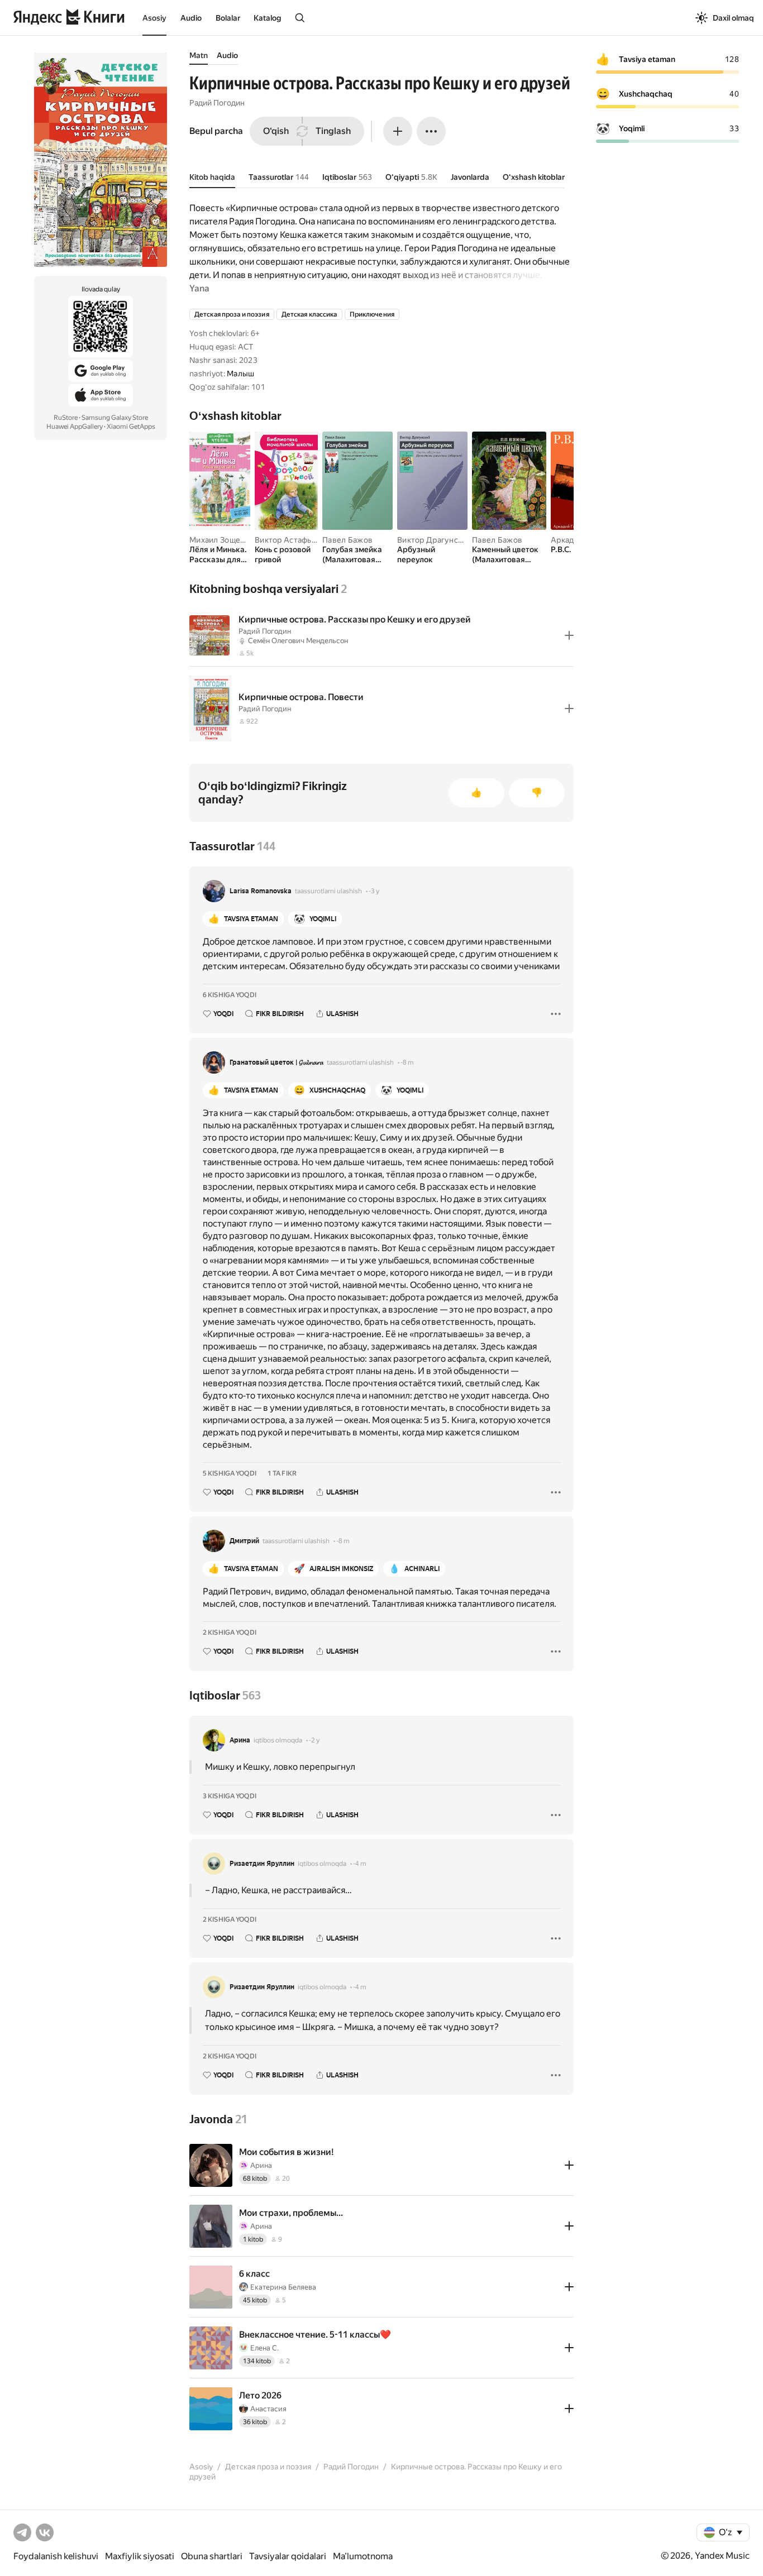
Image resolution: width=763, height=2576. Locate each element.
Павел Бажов (347, 540)
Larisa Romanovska (261, 891)
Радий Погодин (217, 103)
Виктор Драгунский (434, 540)
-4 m (360, 1864)
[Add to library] (569, 635)
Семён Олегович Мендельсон (298, 641)
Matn (199, 55)
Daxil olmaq (733, 18)
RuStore (66, 418)
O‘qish (276, 131)
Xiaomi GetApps (131, 427)
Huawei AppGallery (75, 427)
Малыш (240, 374)
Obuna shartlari (212, 2556)
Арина (240, 1740)
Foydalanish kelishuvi (56, 2556)
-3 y (374, 891)
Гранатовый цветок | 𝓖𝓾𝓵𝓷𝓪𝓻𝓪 (276, 1062)
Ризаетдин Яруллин (262, 1864)
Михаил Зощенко (221, 540)
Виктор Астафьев (288, 540)
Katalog (267, 18)
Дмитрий (244, 1541)
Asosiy (154, 18)
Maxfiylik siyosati (140, 2556)
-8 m (407, 1062)
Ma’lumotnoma (363, 2556)
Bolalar (228, 18)
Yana (199, 288)
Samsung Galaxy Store (115, 418)
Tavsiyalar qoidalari (288, 2556)
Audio (191, 18)
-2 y (314, 1740)
